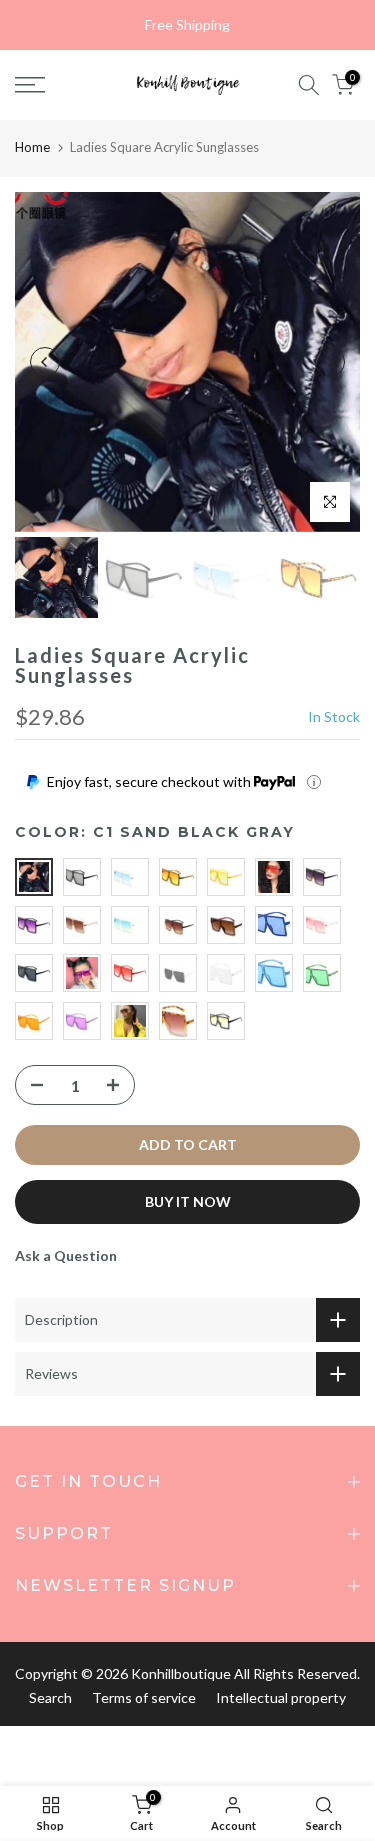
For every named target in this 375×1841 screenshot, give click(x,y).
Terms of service (144, 1697)
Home (32, 147)
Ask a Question (66, 1255)
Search (50, 1697)
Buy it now (188, 1201)
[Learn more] (314, 782)
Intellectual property (281, 1697)
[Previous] (45, 362)
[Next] (330, 362)
